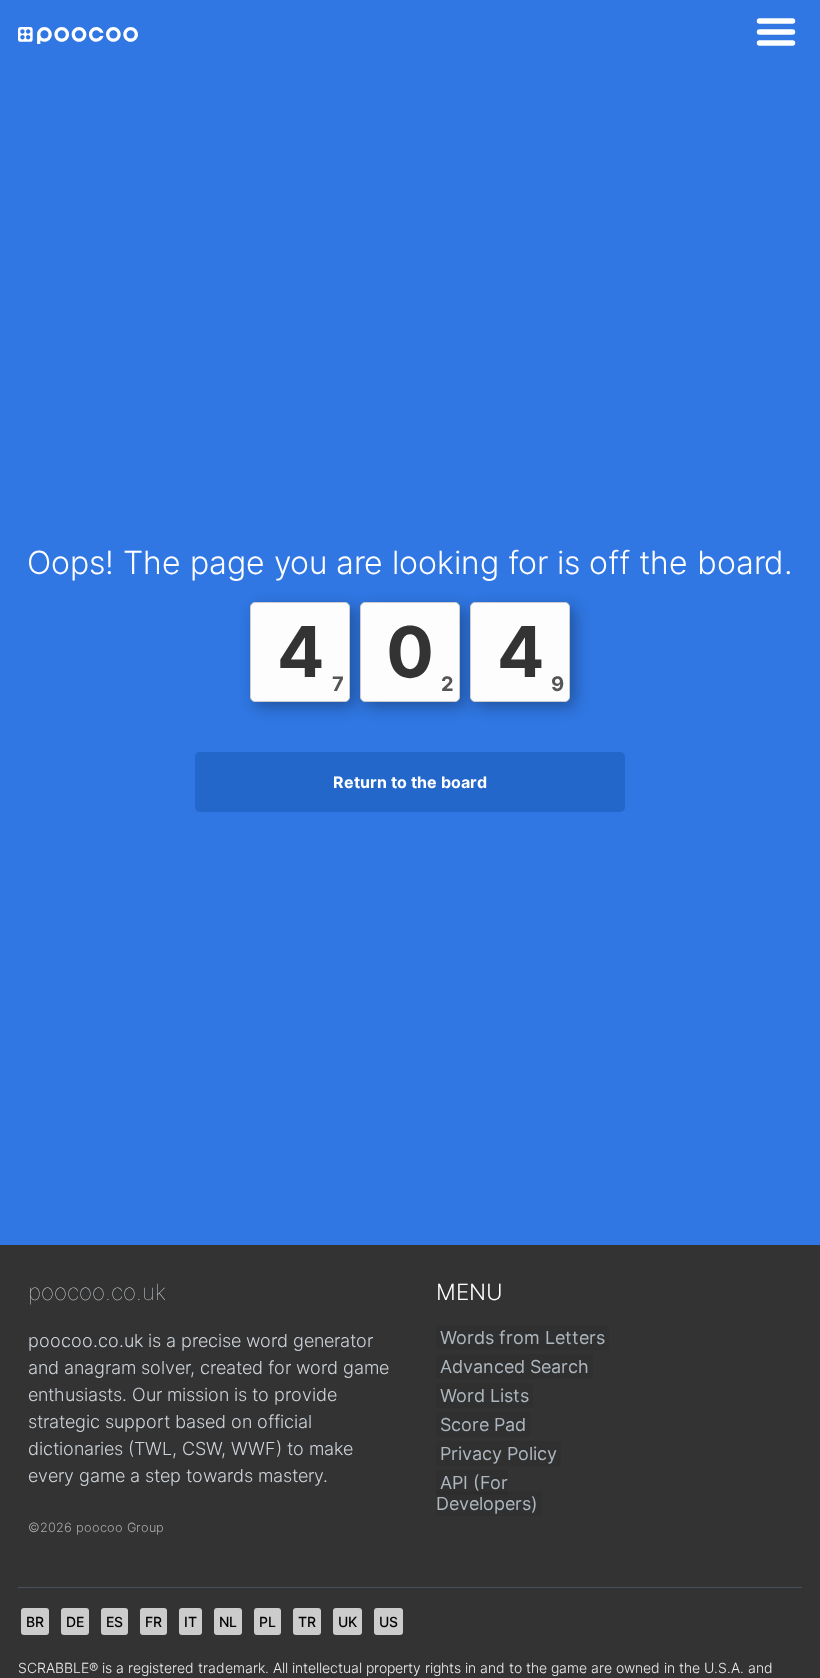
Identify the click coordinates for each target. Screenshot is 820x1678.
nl (228, 1621)
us (388, 1621)
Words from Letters (522, 1337)
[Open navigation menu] (770, 35)
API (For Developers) (487, 1493)
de (75, 1621)
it (190, 1621)
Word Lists (484, 1395)
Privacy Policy (498, 1453)
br (35, 1621)
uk (347, 1621)
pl (267, 1621)
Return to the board (410, 782)
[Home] (78, 35)
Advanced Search (514, 1366)
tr (307, 1621)
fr (153, 1621)
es (114, 1621)
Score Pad (483, 1424)
